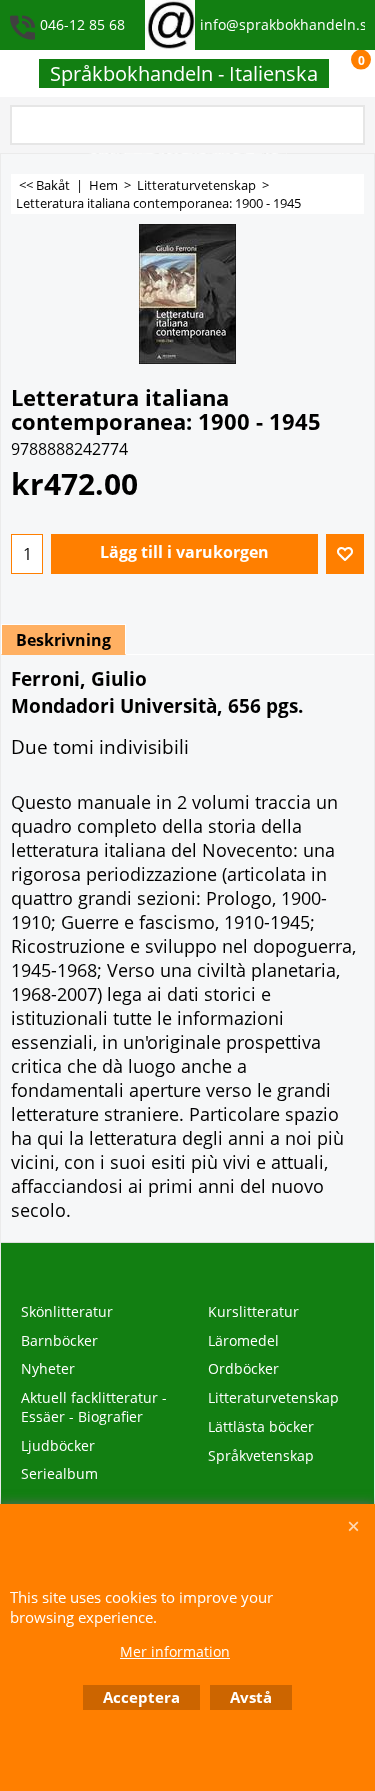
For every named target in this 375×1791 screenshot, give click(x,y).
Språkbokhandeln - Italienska (184, 73)
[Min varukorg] (341, 74)
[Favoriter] (345, 554)
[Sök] (346, 126)
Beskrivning (63, 640)
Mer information (175, 1651)
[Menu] (20, 75)
